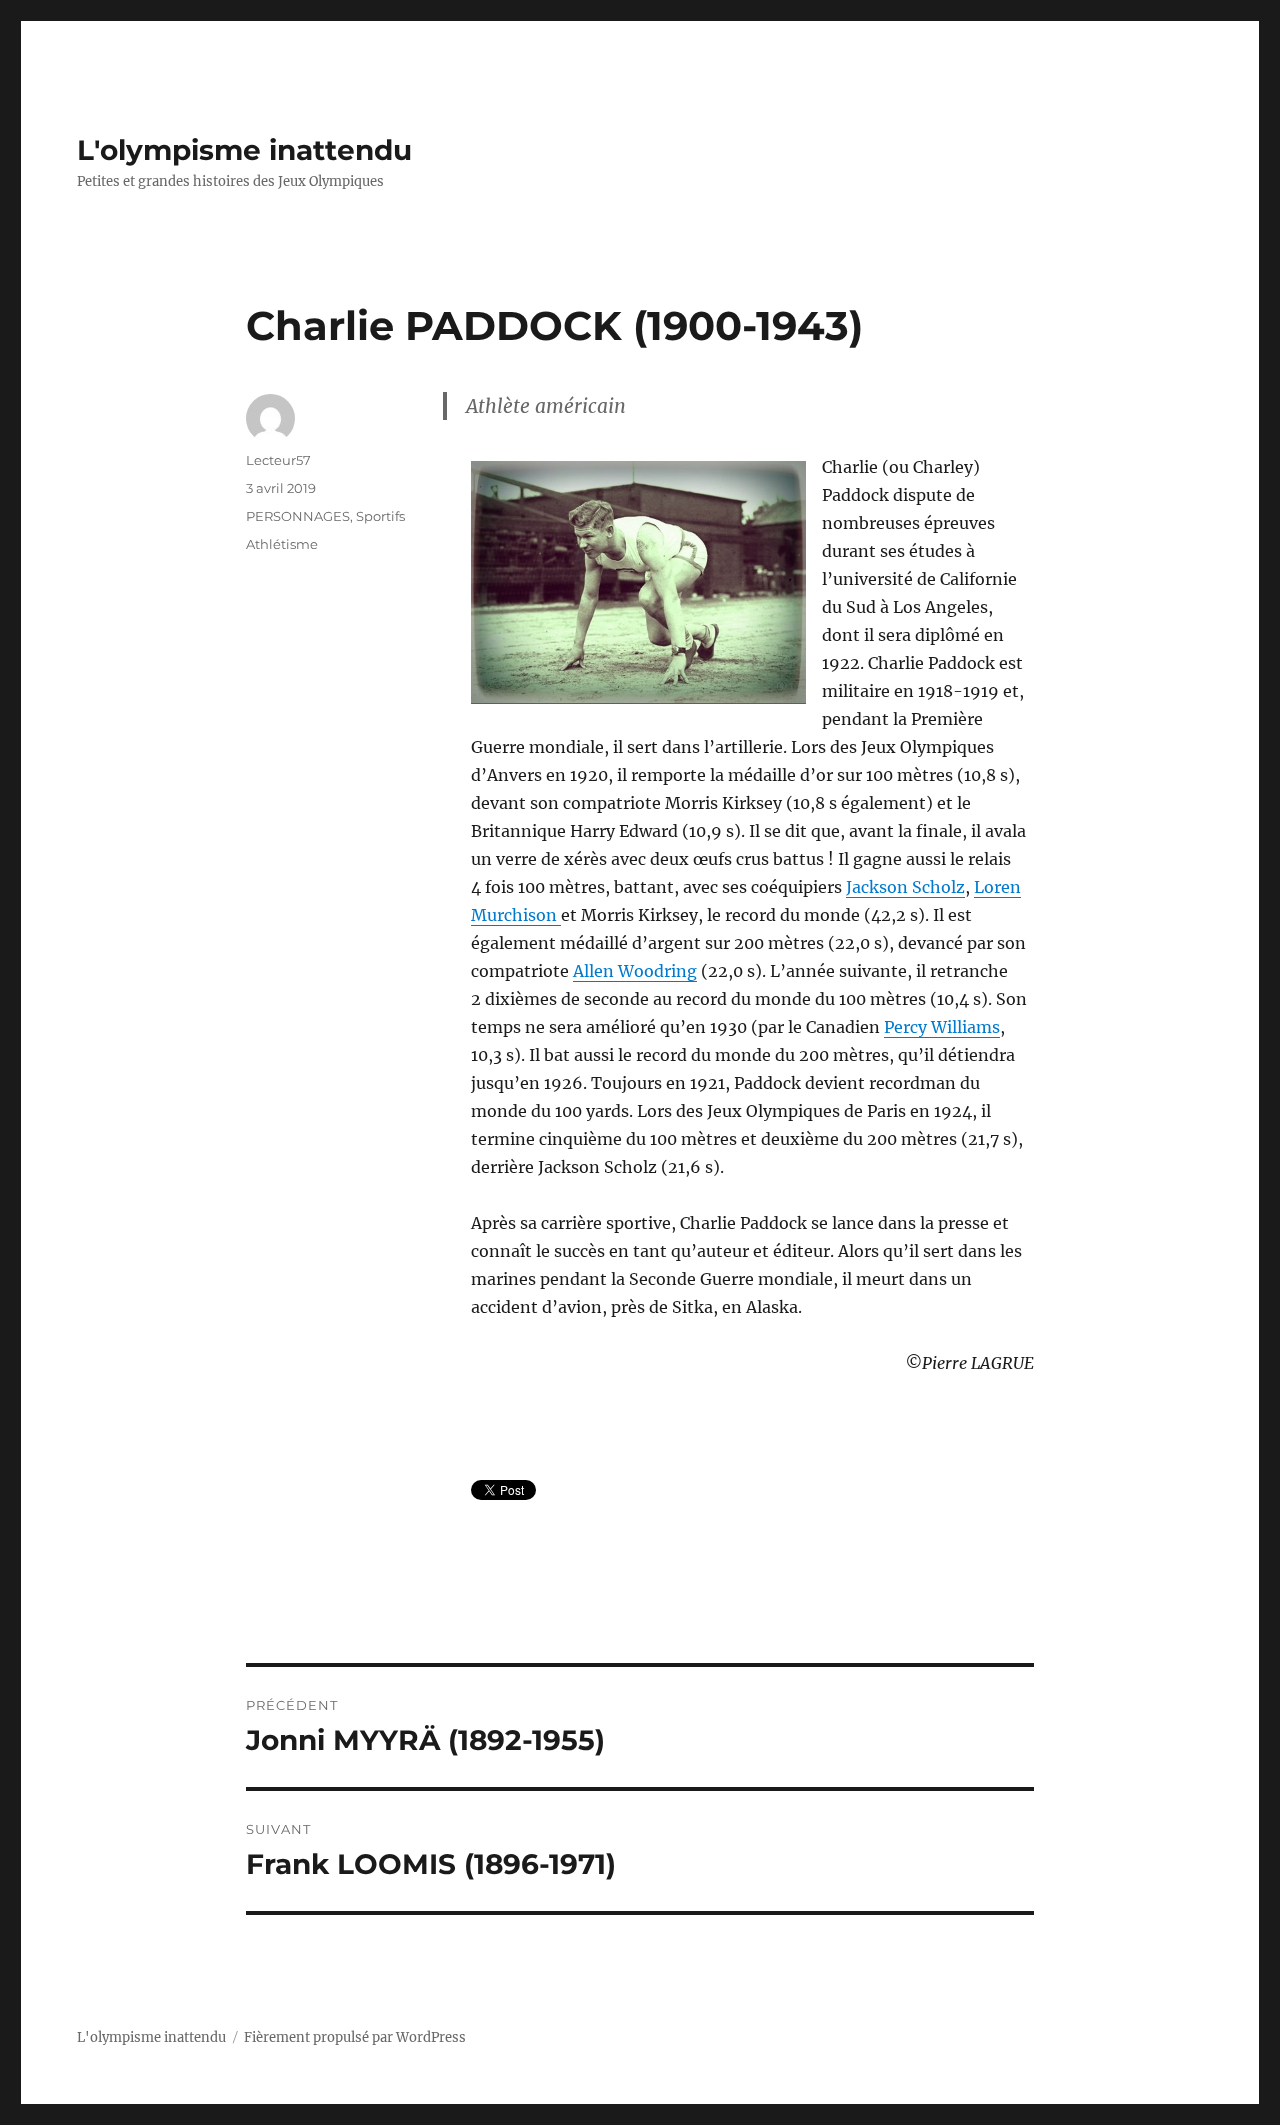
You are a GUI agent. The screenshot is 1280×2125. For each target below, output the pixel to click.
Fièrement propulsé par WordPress (355, 2037)
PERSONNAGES (298, 516)
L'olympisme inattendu (244, 150)
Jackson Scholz (905, 887)
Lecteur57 (278, 460)
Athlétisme (282, 544)
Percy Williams (942, 1027)
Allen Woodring (635, 971)
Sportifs (380, 516)
